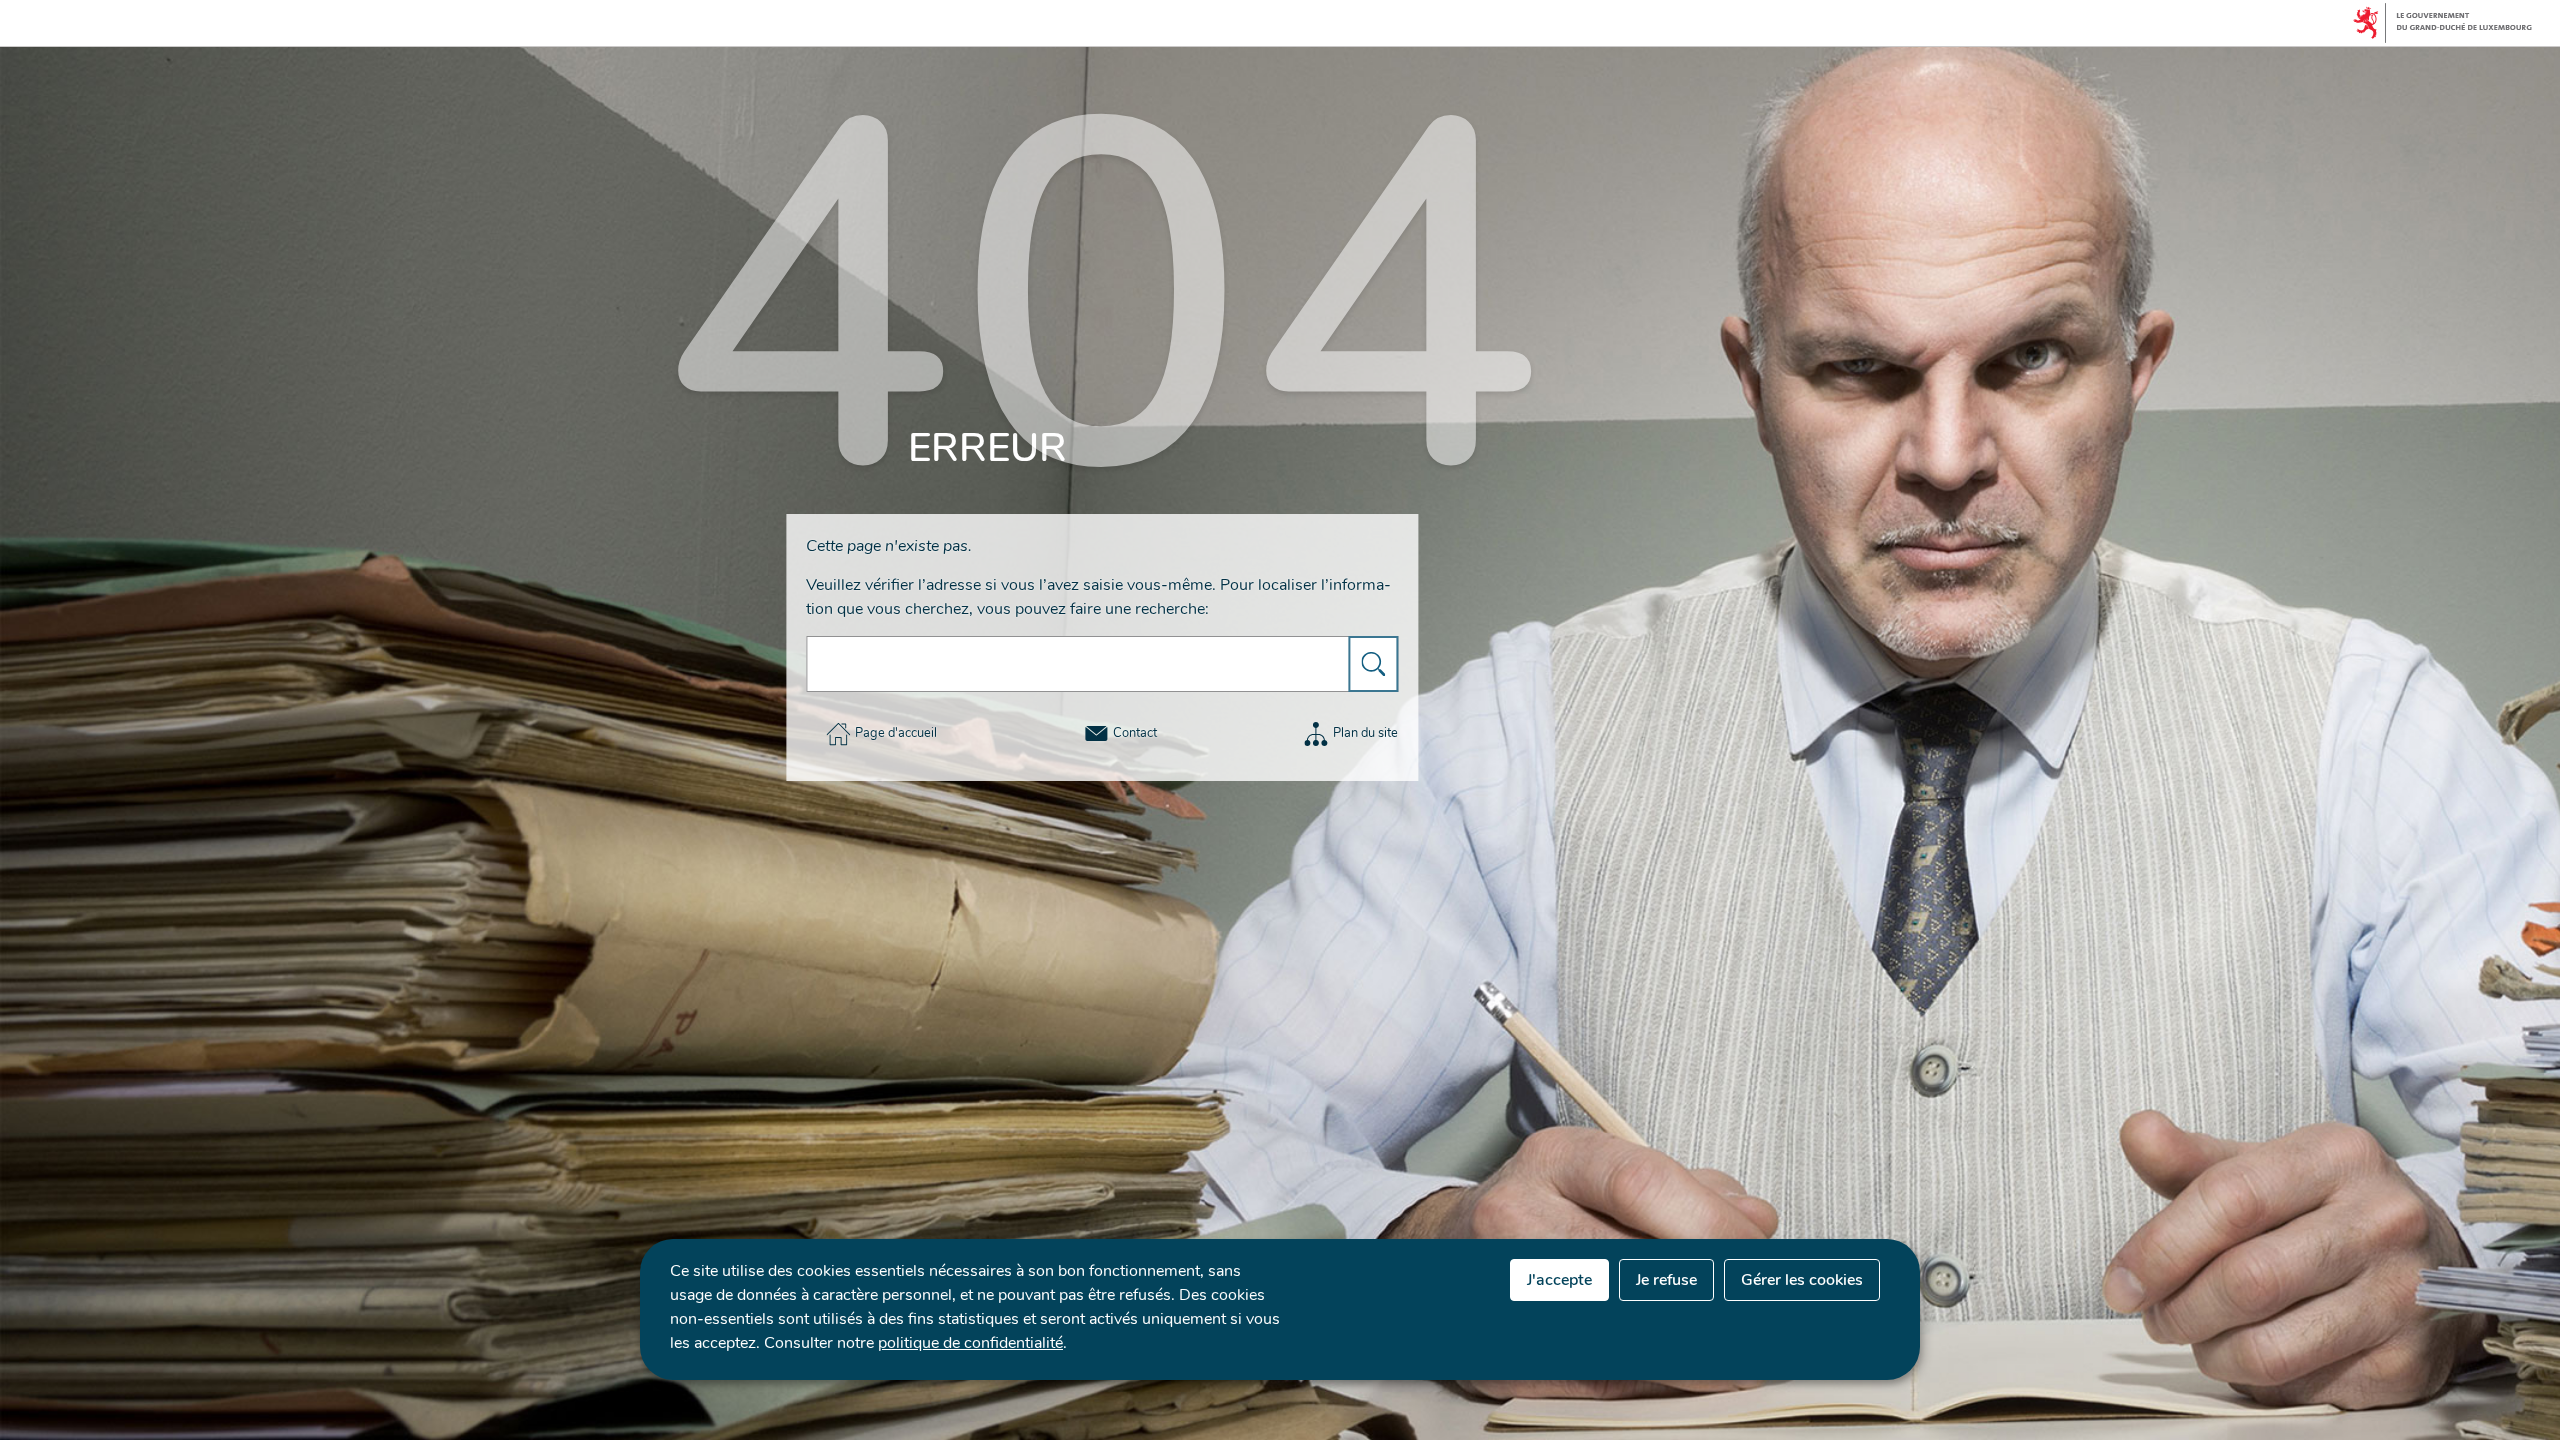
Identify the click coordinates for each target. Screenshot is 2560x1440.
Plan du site (1365, 733)
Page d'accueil (896, 733)
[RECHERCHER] (1373, 664)
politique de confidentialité (970, 1343)
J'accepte (1559, 1280)
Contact (1135, 733)
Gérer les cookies (1802, 1280)
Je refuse (1666, 1280)
